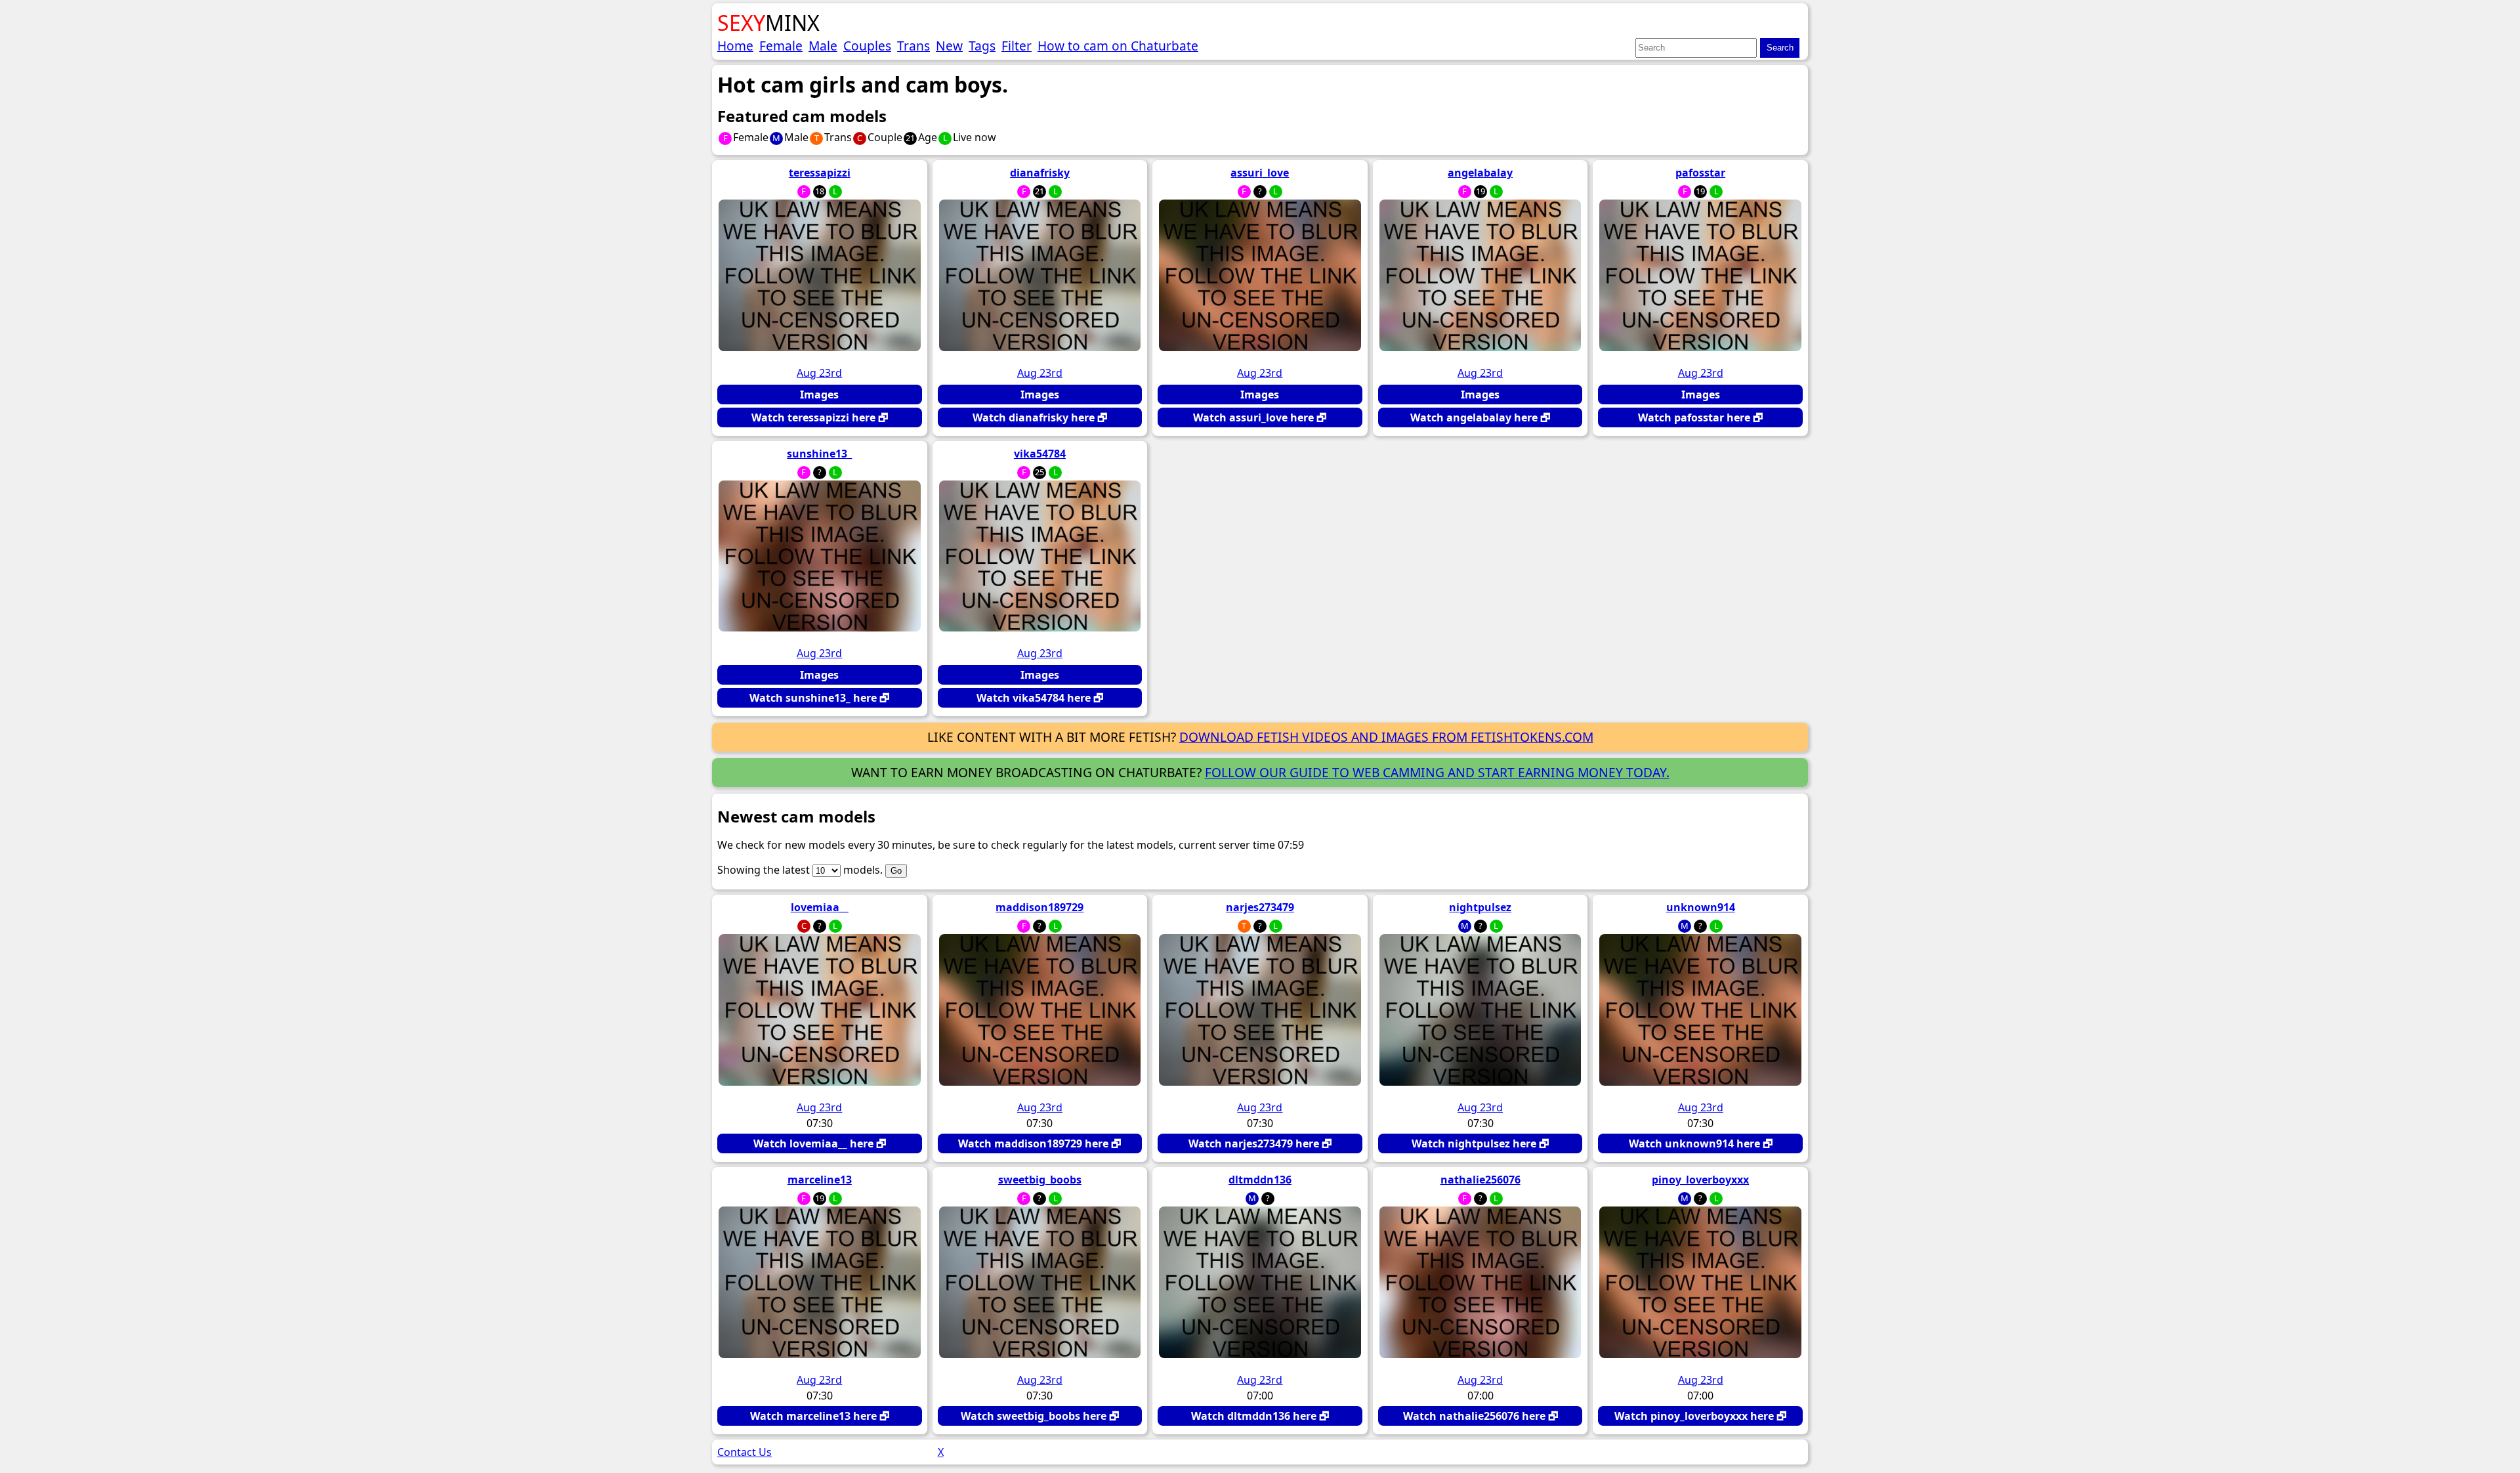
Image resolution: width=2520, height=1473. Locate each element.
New (949, 46)
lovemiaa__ (820, 907)
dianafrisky (1040, 173)
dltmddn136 (1260, 1180)
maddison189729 (1039, 907)
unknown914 (1701, 907)
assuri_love (1260, 173)
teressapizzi (820, 173)
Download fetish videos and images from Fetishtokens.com (1386, 737)
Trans (913, 46)
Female (781, 46)
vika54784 (1040, 454)
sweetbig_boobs (1040, 1180)
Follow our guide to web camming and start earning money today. (1437, 772)
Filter (1017, 46)
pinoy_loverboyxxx (1700, 1180)
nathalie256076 (1480, 1180)
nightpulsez (1480, 907)
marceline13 (820, 1180)
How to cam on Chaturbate (1118, 46)
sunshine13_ (819, 454)
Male (823, 46)
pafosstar (1700, 173)
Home (735, 46)
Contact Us (745, 1452)
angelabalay (1480, 173)
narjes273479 (1260, 907)
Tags (982, 46)
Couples (867, 46)
